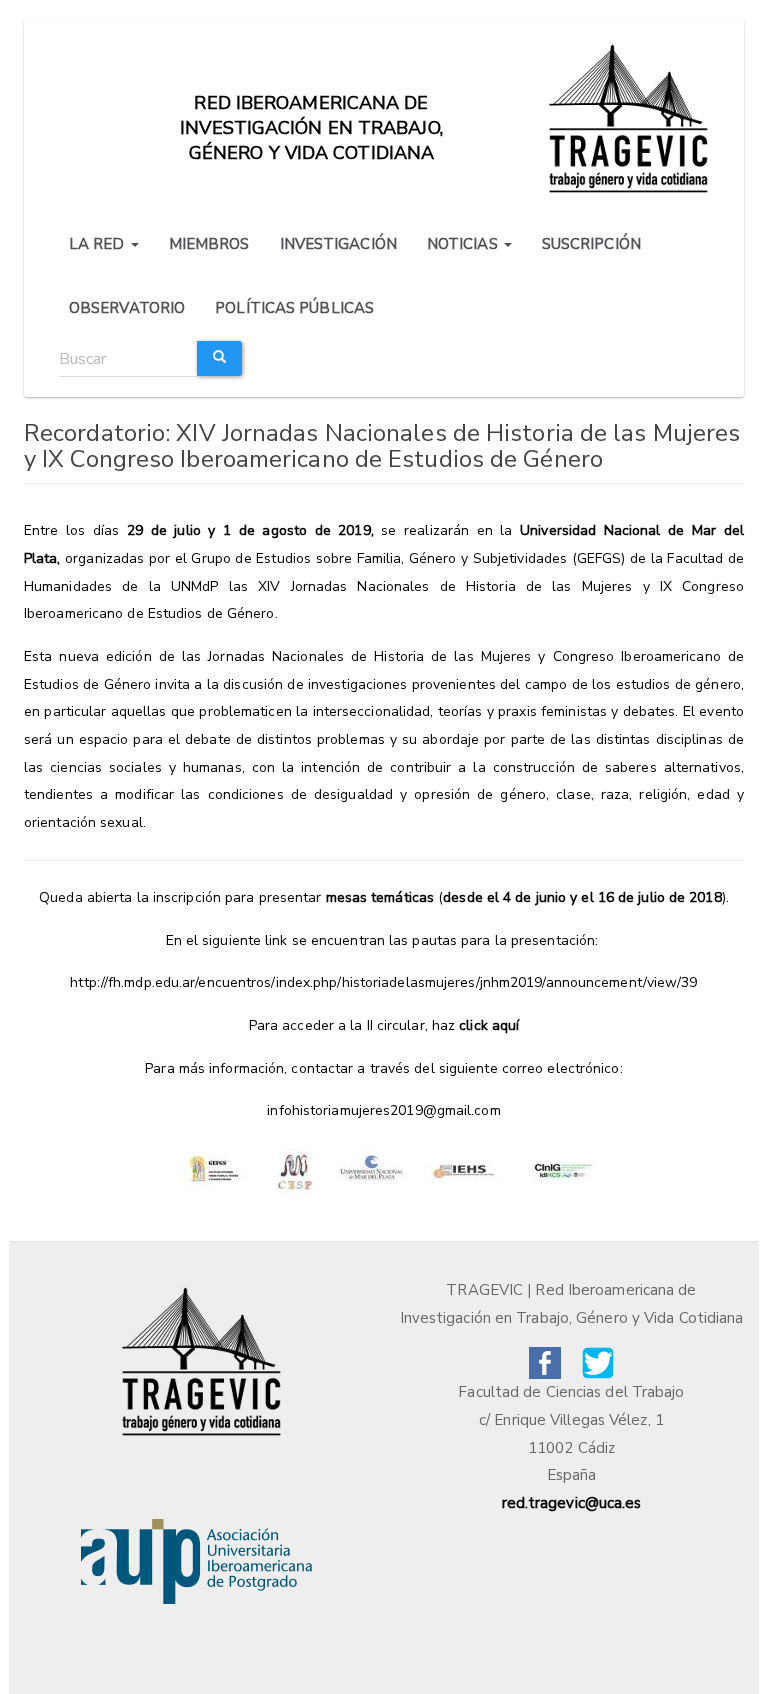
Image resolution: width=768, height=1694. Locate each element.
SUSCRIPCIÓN (591, 244)
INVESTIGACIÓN (338, 244)
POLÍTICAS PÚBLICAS (294, 308)
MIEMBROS (209, 244)
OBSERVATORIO (127, 308)
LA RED (99, 244)
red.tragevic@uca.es (572, 1503)
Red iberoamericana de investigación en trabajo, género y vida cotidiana (311, 112)
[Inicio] (631, 116)
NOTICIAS (464, 244)
